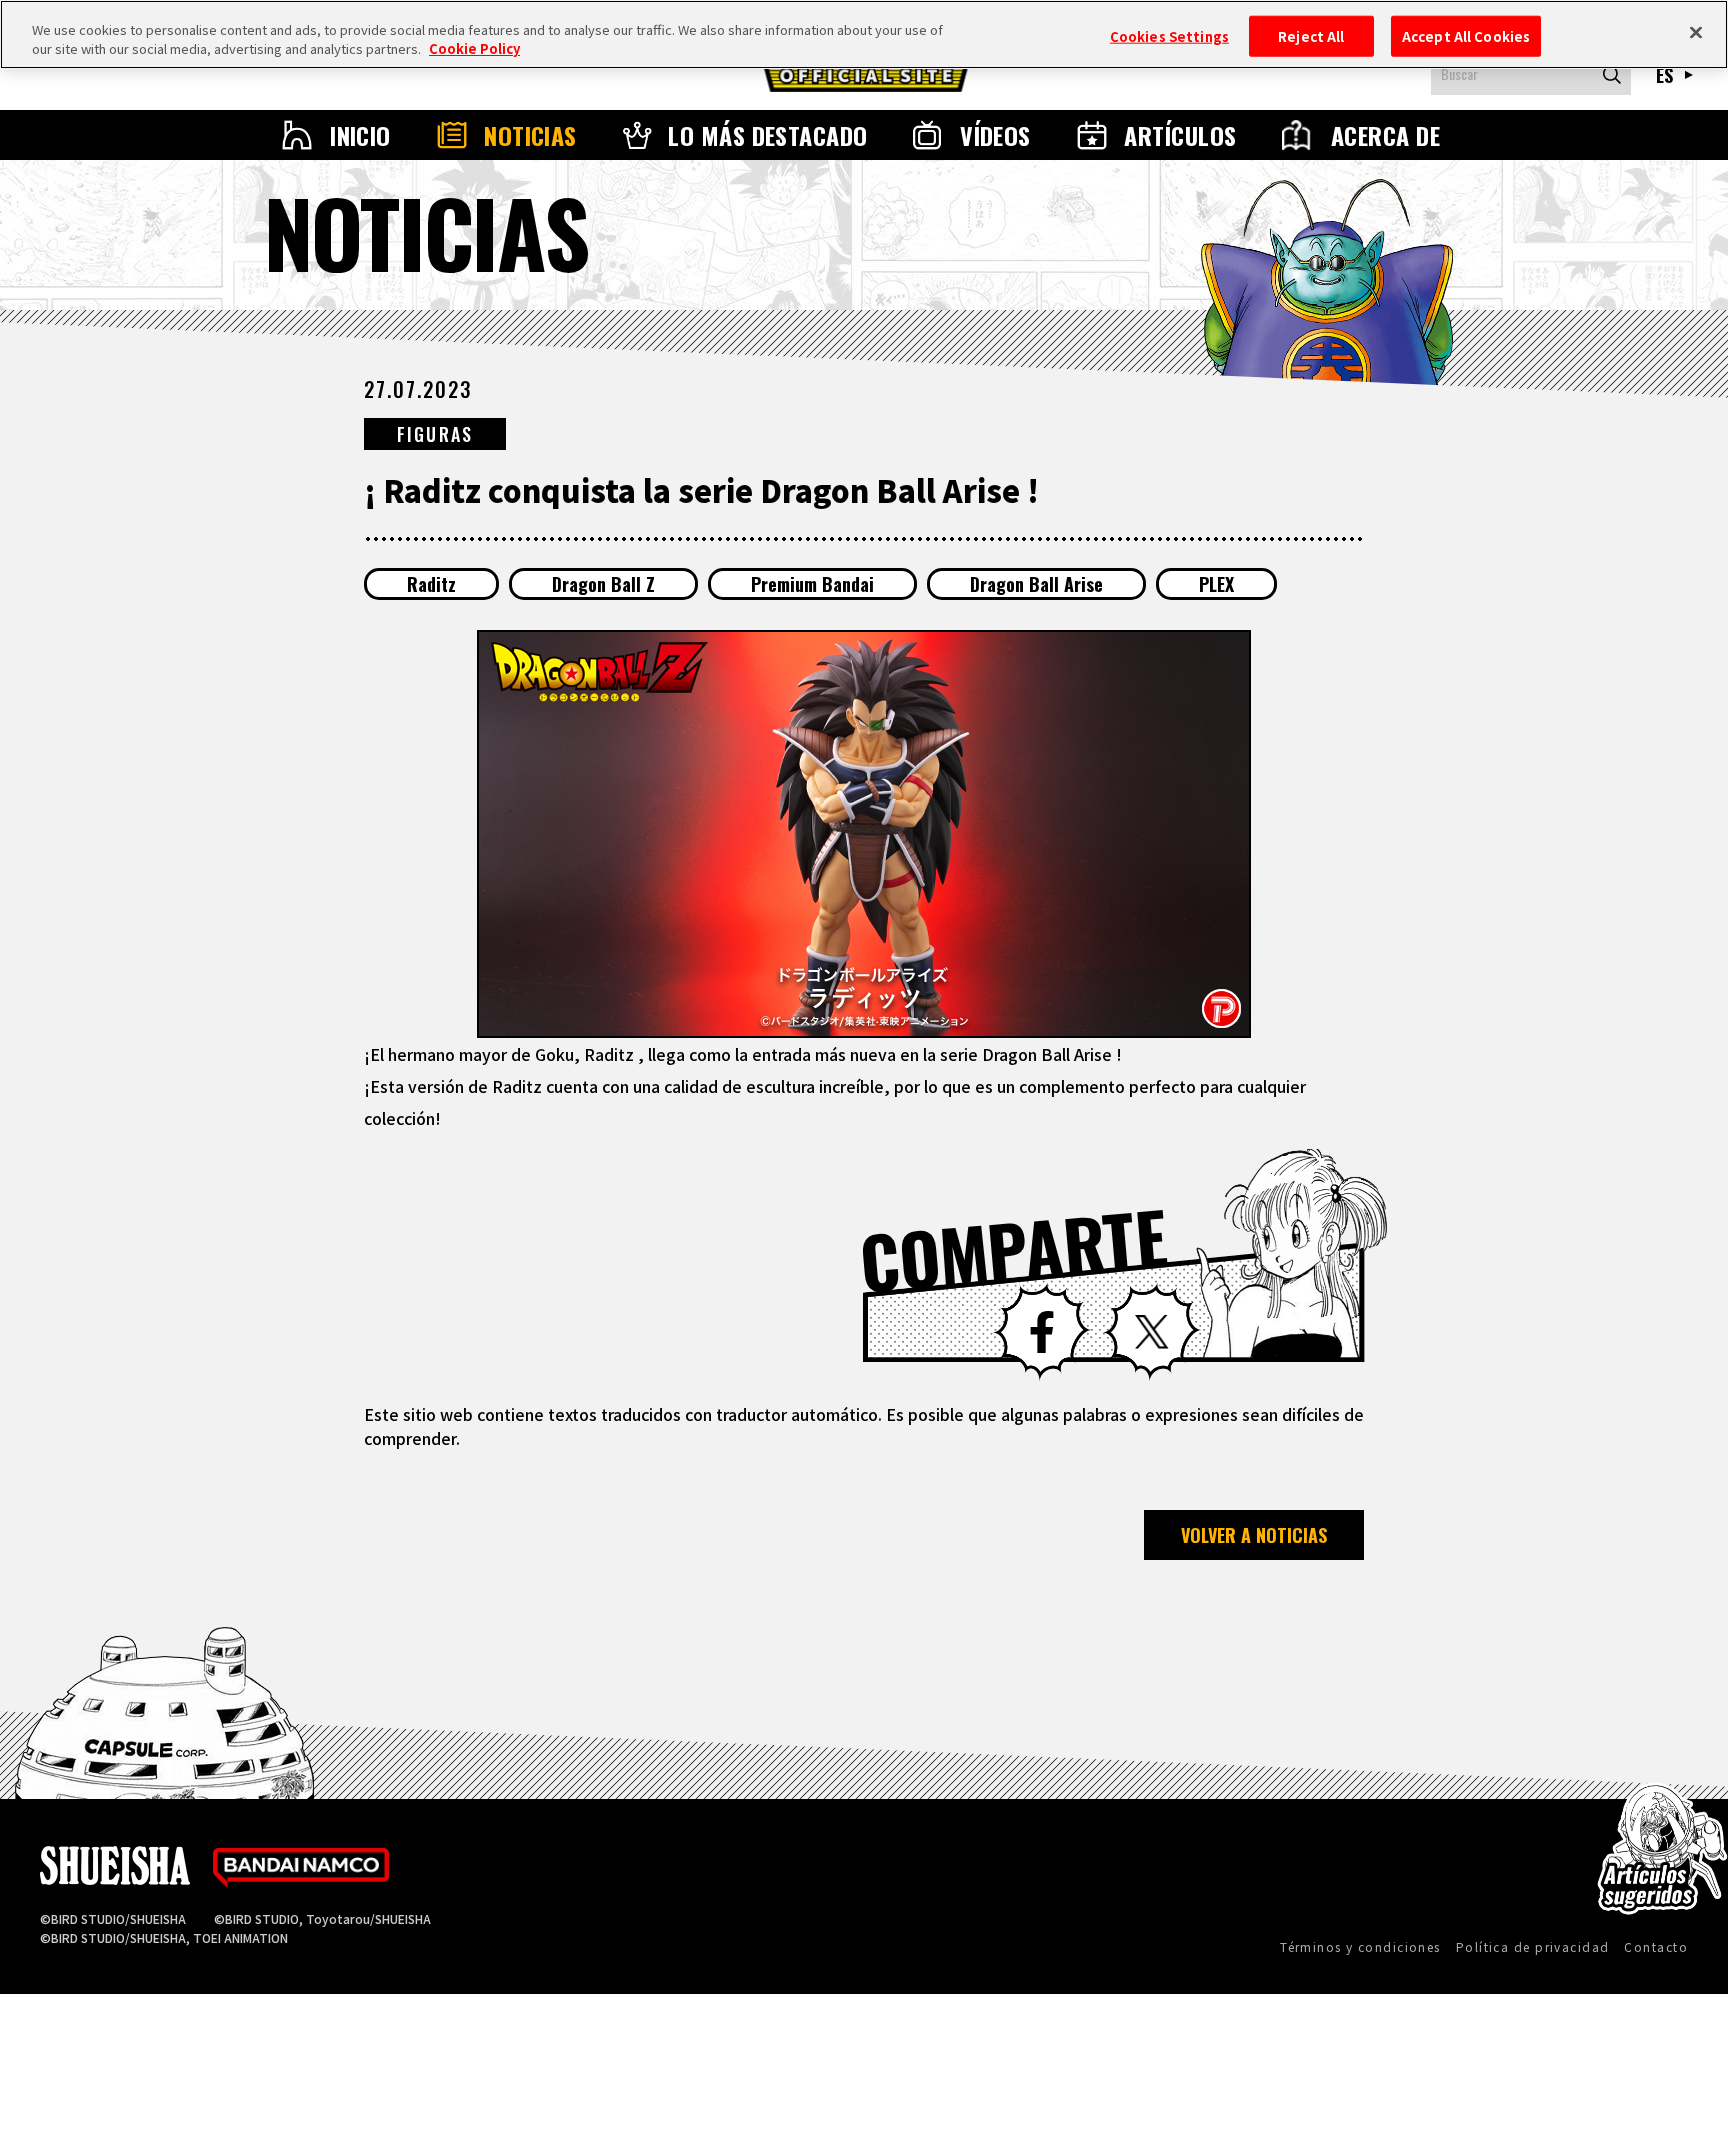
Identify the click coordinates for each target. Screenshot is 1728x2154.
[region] (864, 34)
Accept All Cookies (1466, 35)
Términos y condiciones (1360, 1946)
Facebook (1042, 1332)
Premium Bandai (812, 584)
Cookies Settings (1169, 35)
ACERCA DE (1385, 135)
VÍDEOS (995, 135)
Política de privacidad (1533, 1946)
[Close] (1696, 32)
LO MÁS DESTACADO (768, 135)
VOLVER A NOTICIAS (1254, 1535)
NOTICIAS (530, 135)
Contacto (1656, 1946)
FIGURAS (435, 434)
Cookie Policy (474, 49)
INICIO (360, 135)
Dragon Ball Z (603, 584)
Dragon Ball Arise (1036, 584)
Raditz (431, 584)
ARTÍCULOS (1180, 135)
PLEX (1216, 584)
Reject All (1311, 35)
